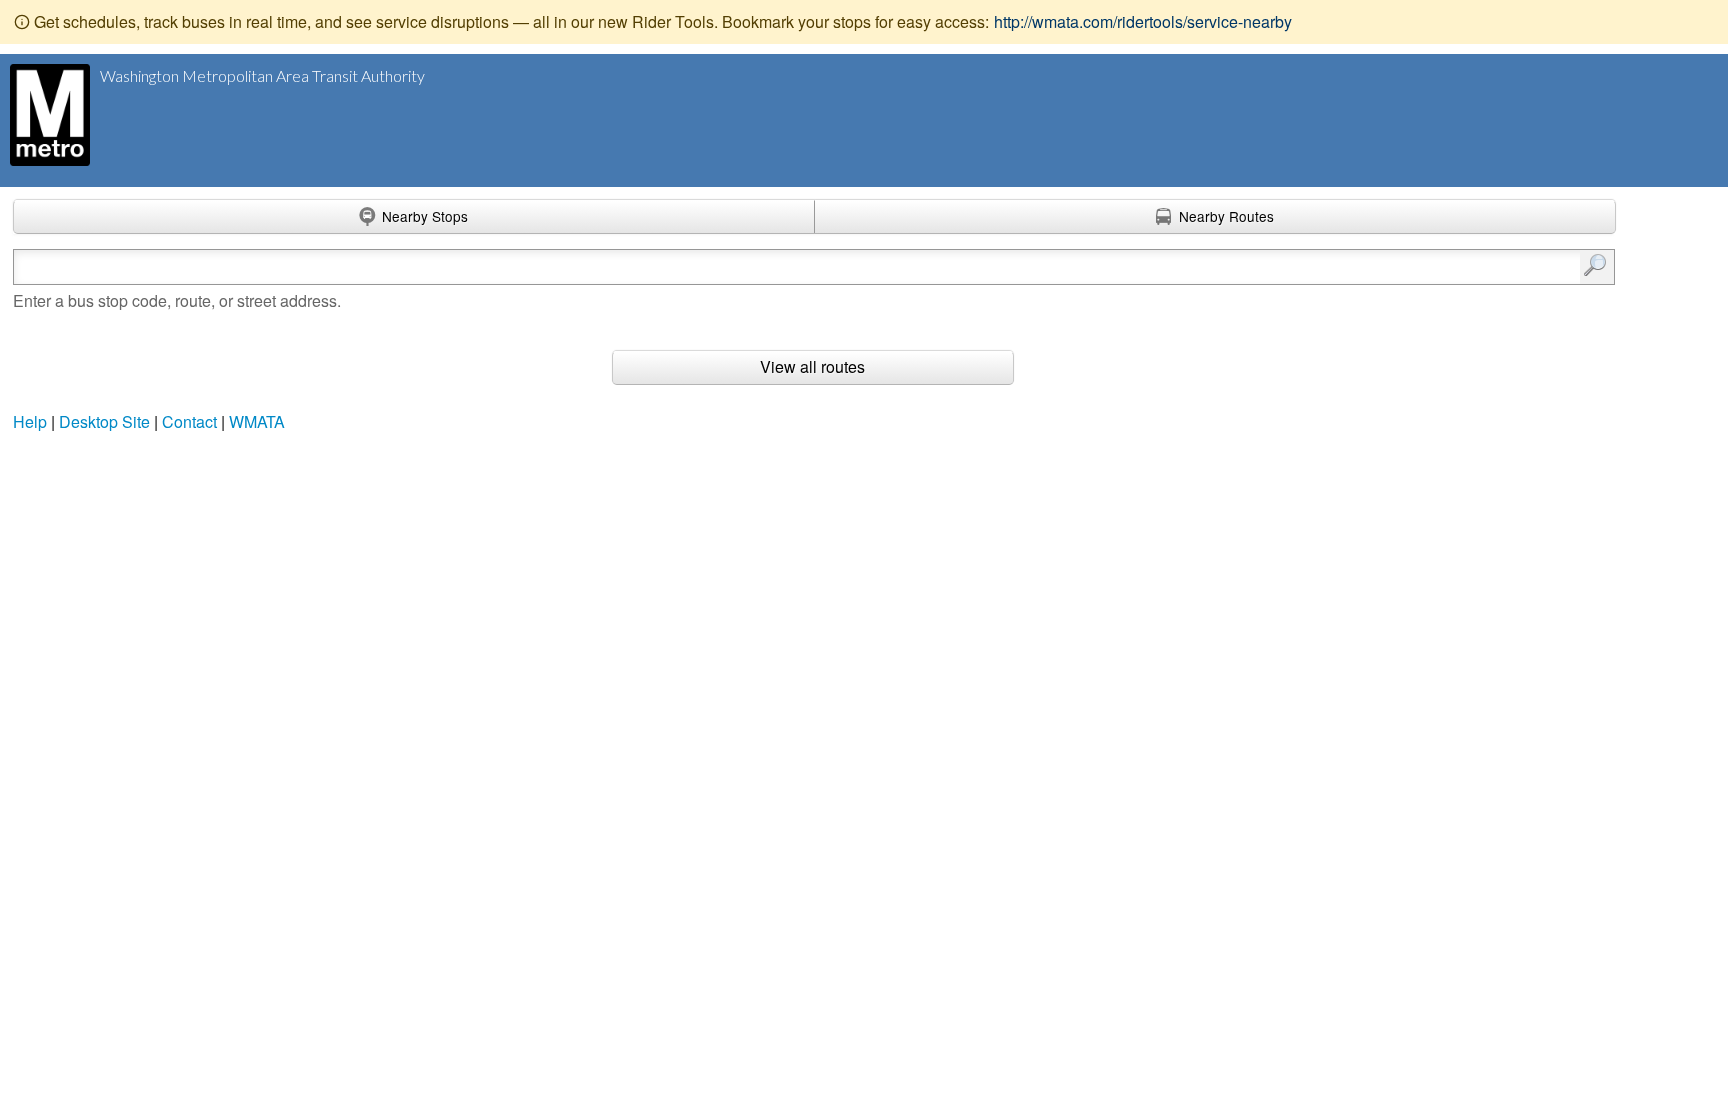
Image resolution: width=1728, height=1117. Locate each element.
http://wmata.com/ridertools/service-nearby (1143, 21)
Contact (189, 421)
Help (30, 421)
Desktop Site (104, 421)
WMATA (257, 421)
